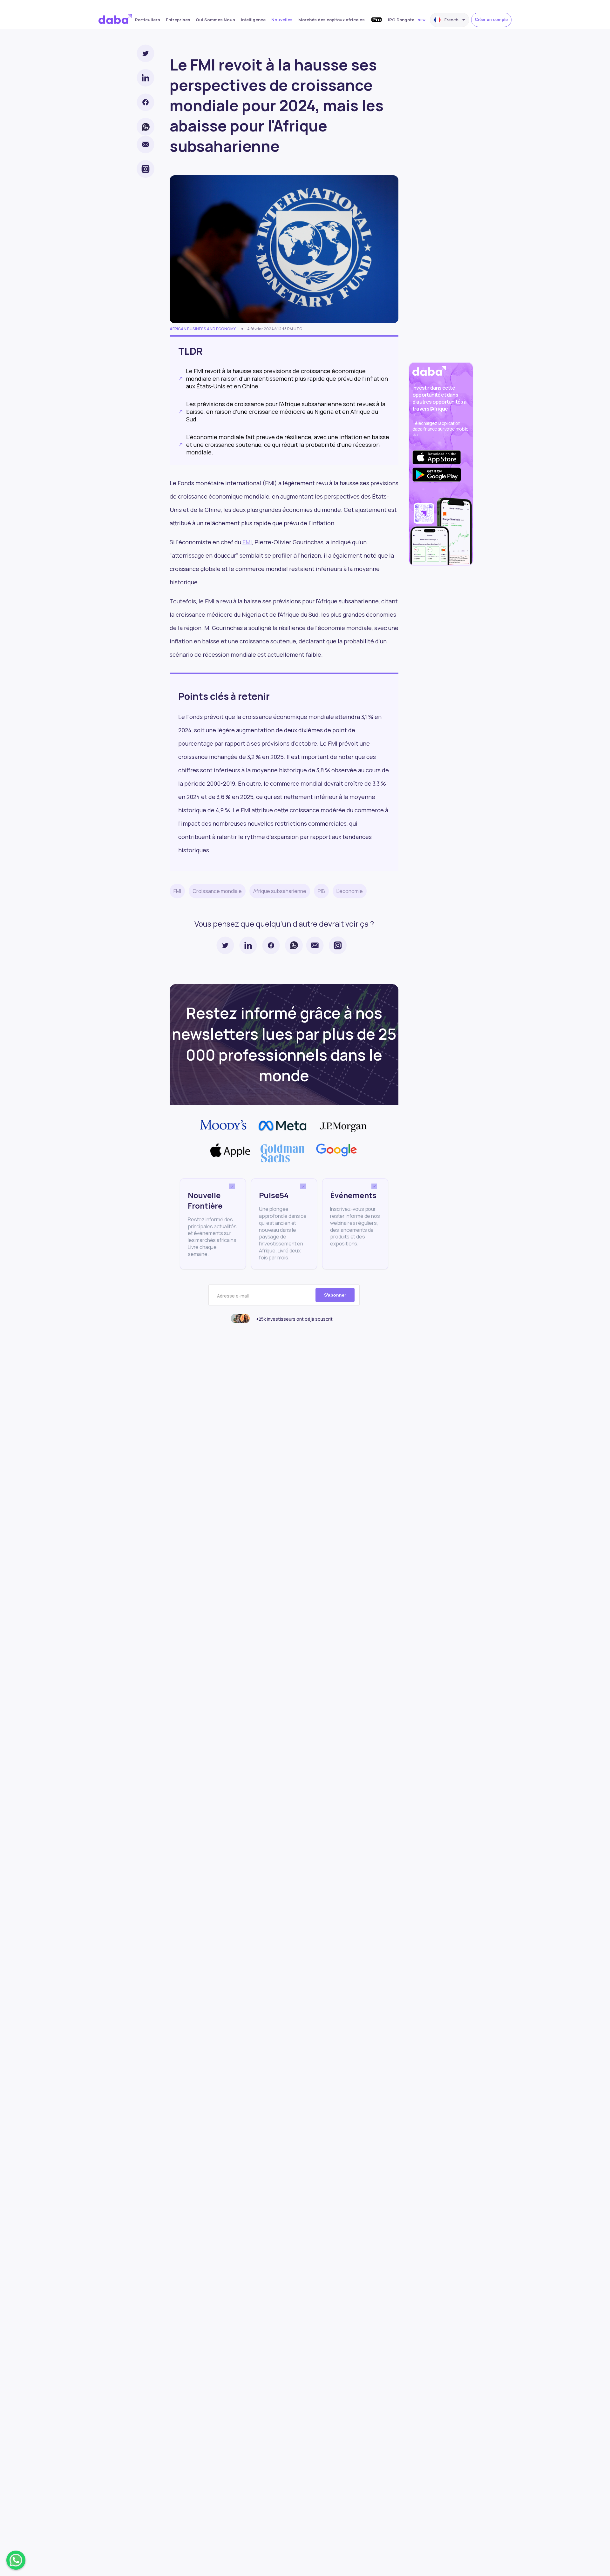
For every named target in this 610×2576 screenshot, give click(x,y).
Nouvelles (282, 20)
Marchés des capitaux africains (332, 20)
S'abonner (335, 1295)
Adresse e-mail (233, 1296)
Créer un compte (491, 20)
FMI (247, 542)
